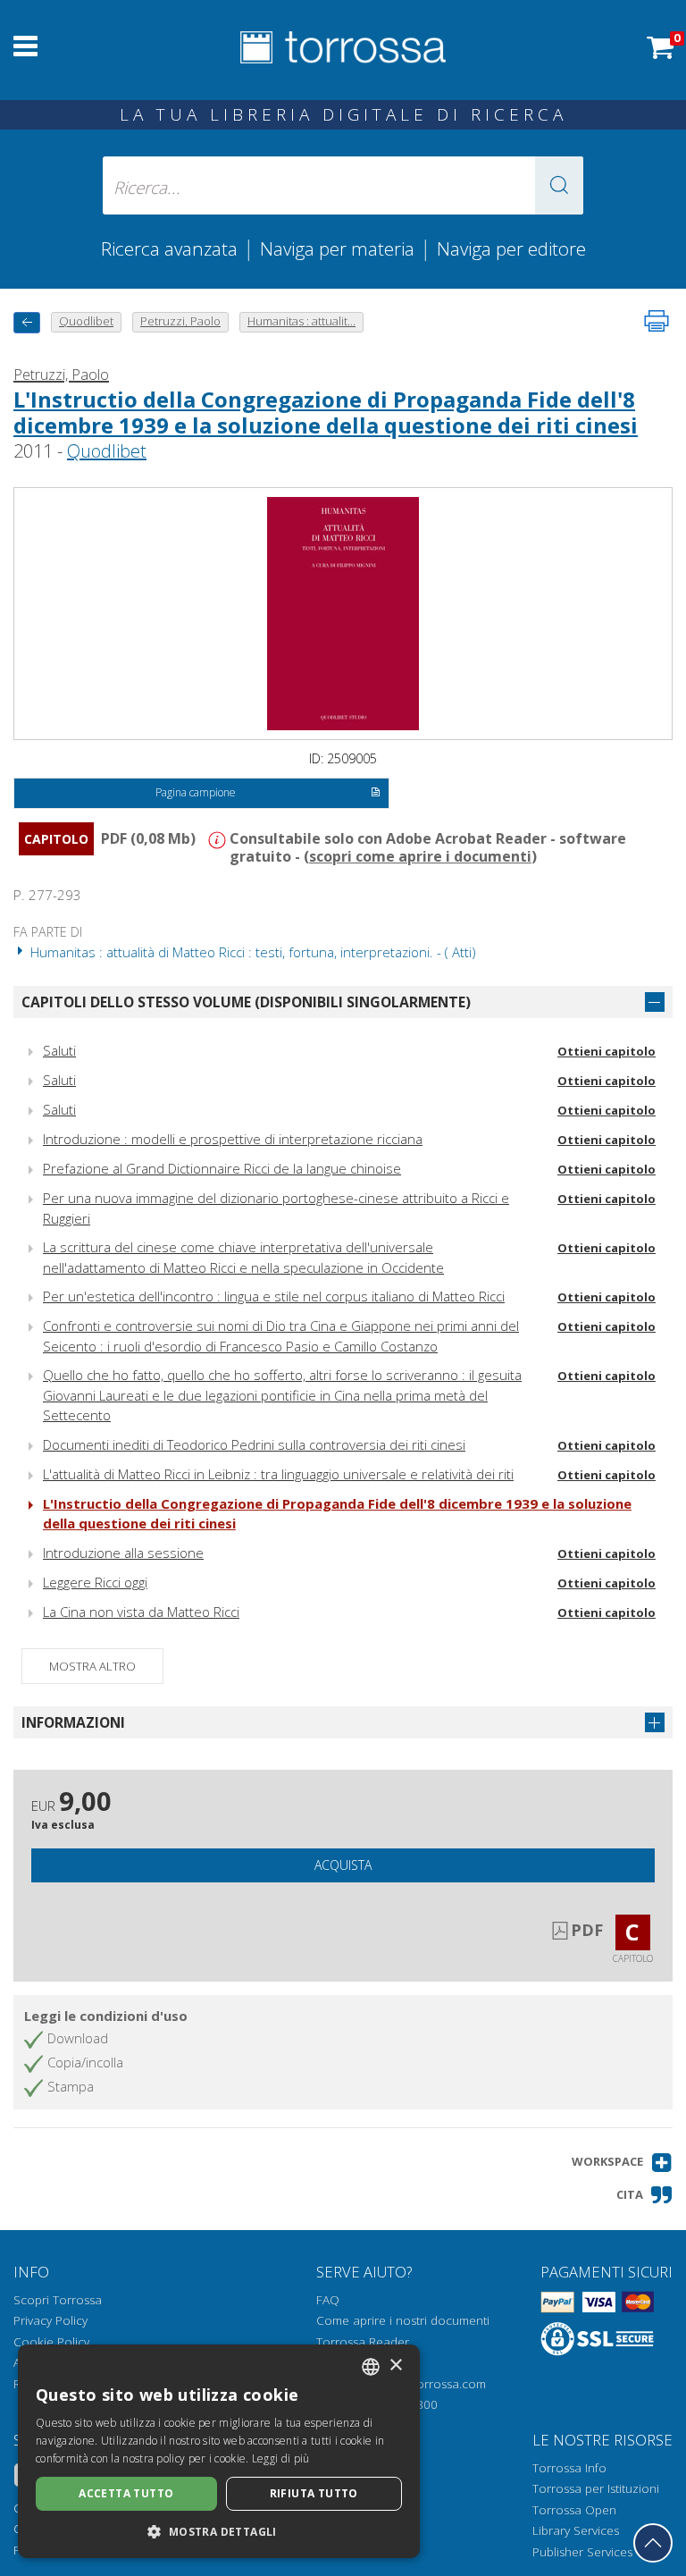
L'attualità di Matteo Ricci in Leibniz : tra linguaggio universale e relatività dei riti (278, 1474)
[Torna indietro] (27, 322)
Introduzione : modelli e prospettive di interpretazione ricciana (233, 1139)
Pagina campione (196, 792)
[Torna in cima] (653, 2543)
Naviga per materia (337, 248)
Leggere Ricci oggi (95, 1582)
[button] (559, 185)
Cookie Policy (51, 2342)
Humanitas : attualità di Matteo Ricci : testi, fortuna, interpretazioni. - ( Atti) (251, 952)
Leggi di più (281, 2458)
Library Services (576, 2530)
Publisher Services (582, 2552)
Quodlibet (107, 451)
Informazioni (73, 1722)
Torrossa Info (569, 2468)
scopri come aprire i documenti (420, 856)
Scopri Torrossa (58, 2300)
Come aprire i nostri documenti (403, 2320)
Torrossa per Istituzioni (596, 2488)
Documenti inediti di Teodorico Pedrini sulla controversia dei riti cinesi (254, 1444)
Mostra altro (92, 1666)
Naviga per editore (511, 248)
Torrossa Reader (363, 2342)
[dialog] (219, 2451)
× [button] (395, 2366)
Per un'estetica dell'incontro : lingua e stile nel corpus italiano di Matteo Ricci (274, 1296)
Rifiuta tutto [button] (314, 2493)
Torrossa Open (574, 2510)
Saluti (59, 1050)
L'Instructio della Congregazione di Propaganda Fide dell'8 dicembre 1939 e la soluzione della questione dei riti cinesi (326, 412)
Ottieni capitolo (607, 1051)
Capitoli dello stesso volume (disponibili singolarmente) (246, 1002)
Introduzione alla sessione (123, 1553)
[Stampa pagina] (657, 321)
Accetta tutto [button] (126, 2493)
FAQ (328, 2300)
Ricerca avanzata (169, 248)
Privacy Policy (50, 2320)
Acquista (343, 1865)
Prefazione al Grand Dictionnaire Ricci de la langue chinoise (222, 1168)
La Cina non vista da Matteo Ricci (141, 1612)
